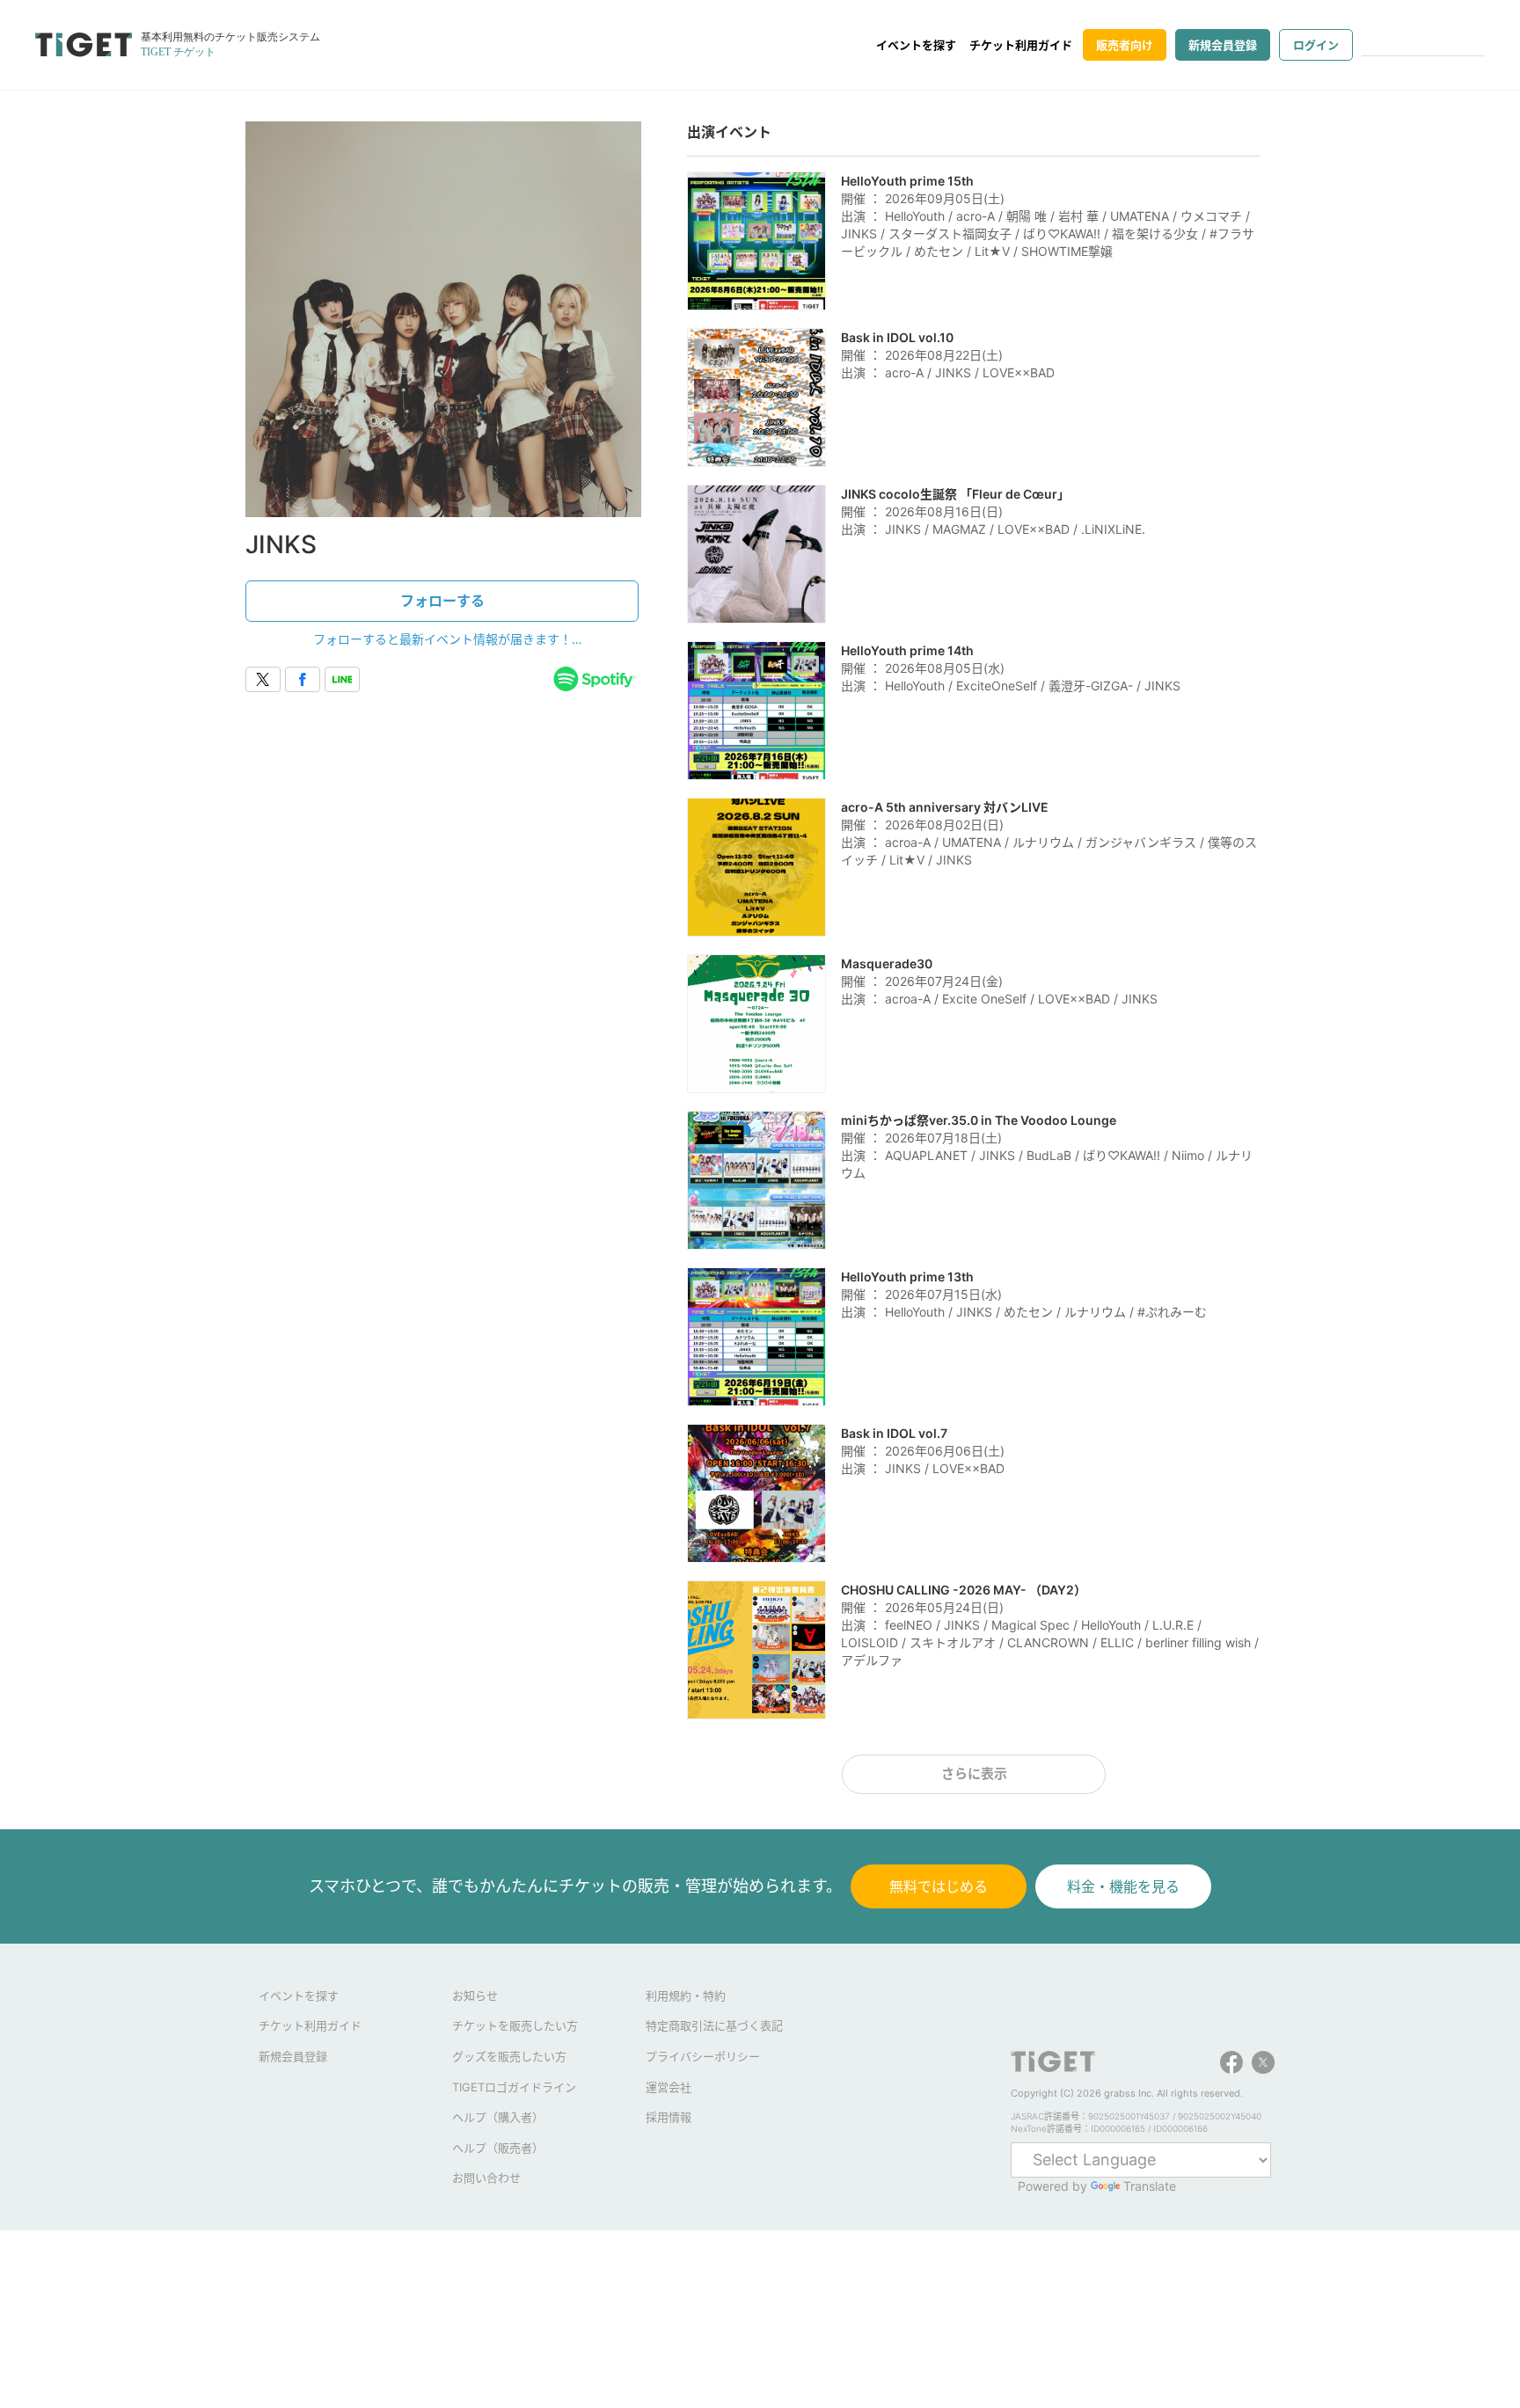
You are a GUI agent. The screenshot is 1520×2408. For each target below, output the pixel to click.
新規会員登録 (1223, 45)
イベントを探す (916, 45)
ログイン (1316, 45)
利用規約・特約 (686, 1996)
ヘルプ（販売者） (498, 2148)
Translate (1150, 2186)
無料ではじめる (939, 1886)
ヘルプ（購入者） (498, 2117)
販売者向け (1125, 45)
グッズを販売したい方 (509, 2056)
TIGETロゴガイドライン (514, 2087)
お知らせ (475, 1996)
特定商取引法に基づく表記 (714, 2025)
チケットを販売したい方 (515, 2025)
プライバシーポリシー (703, 2056)
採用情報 (669, 2117)
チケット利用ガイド (1021, 45)
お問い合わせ (486, 2178)
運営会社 (669, 2087)
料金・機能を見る (1123, 1886)
